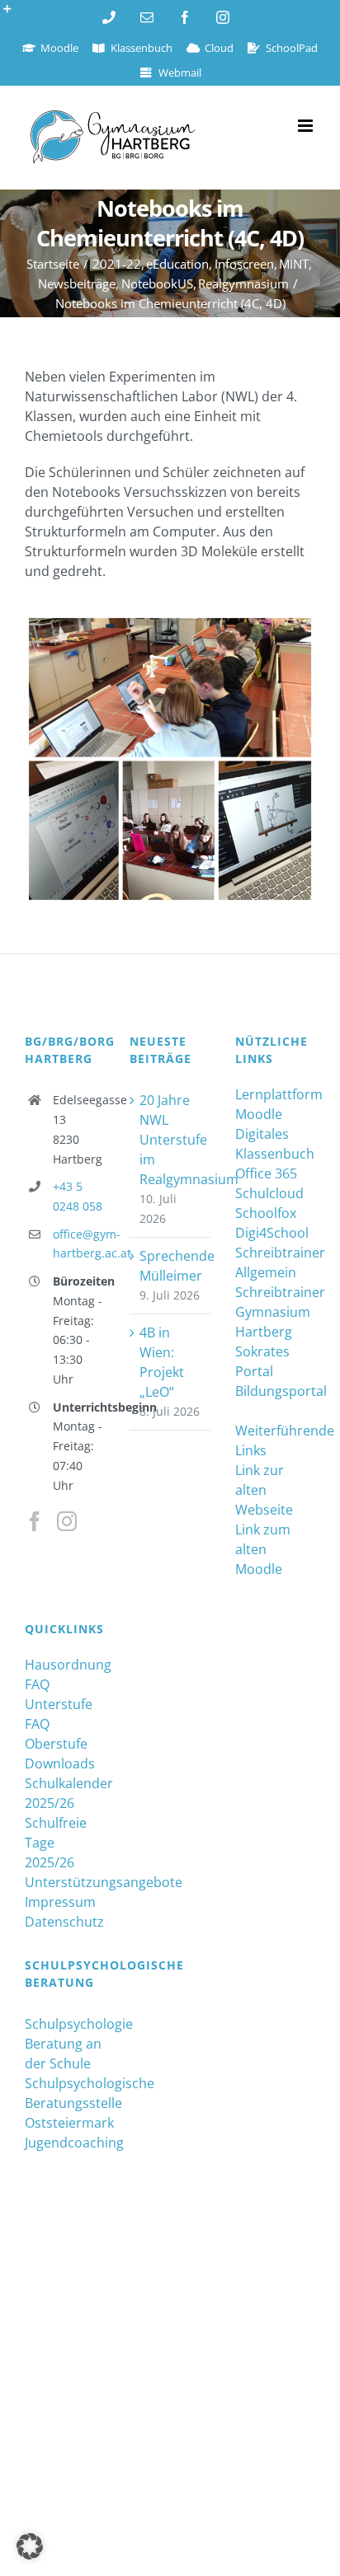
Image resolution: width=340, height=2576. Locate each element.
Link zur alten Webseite (264, 1490)
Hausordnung (65, 1665)
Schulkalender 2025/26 (65, 1793)
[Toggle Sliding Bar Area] (15, 15)
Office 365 (266, 1173)
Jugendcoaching (65, 2143)
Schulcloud (269, 1193)
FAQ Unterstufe (59, 1694)
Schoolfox (266, 1213)
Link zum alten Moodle (263, 1549)
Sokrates (262, 1351)
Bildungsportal (275, 1391)
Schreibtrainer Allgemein (275, 1262)
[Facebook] (35, 1521)
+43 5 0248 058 (78, 1196)
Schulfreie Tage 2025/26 (56, 1843)
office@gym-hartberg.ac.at (79, 1244)
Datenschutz (64, 1922)
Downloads (60, 1763)
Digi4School (272, 1233)
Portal (254, 1371)
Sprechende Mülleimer (170, 1266)
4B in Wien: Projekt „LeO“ (162, 1362)
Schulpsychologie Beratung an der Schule (65, 2044)
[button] (30, 2546)
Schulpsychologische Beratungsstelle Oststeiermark (65, 2103)
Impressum (60, 1902)
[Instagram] (67, 1521)
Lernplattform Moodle (275, 1104)
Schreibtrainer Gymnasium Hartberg (275, 1312)
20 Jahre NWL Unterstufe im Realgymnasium (170, 1140)
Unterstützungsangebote (65, 1882)
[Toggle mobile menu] (307, 126)
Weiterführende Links (275, 1440)
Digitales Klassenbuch (275, 1144)
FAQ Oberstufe (56, 1734)
